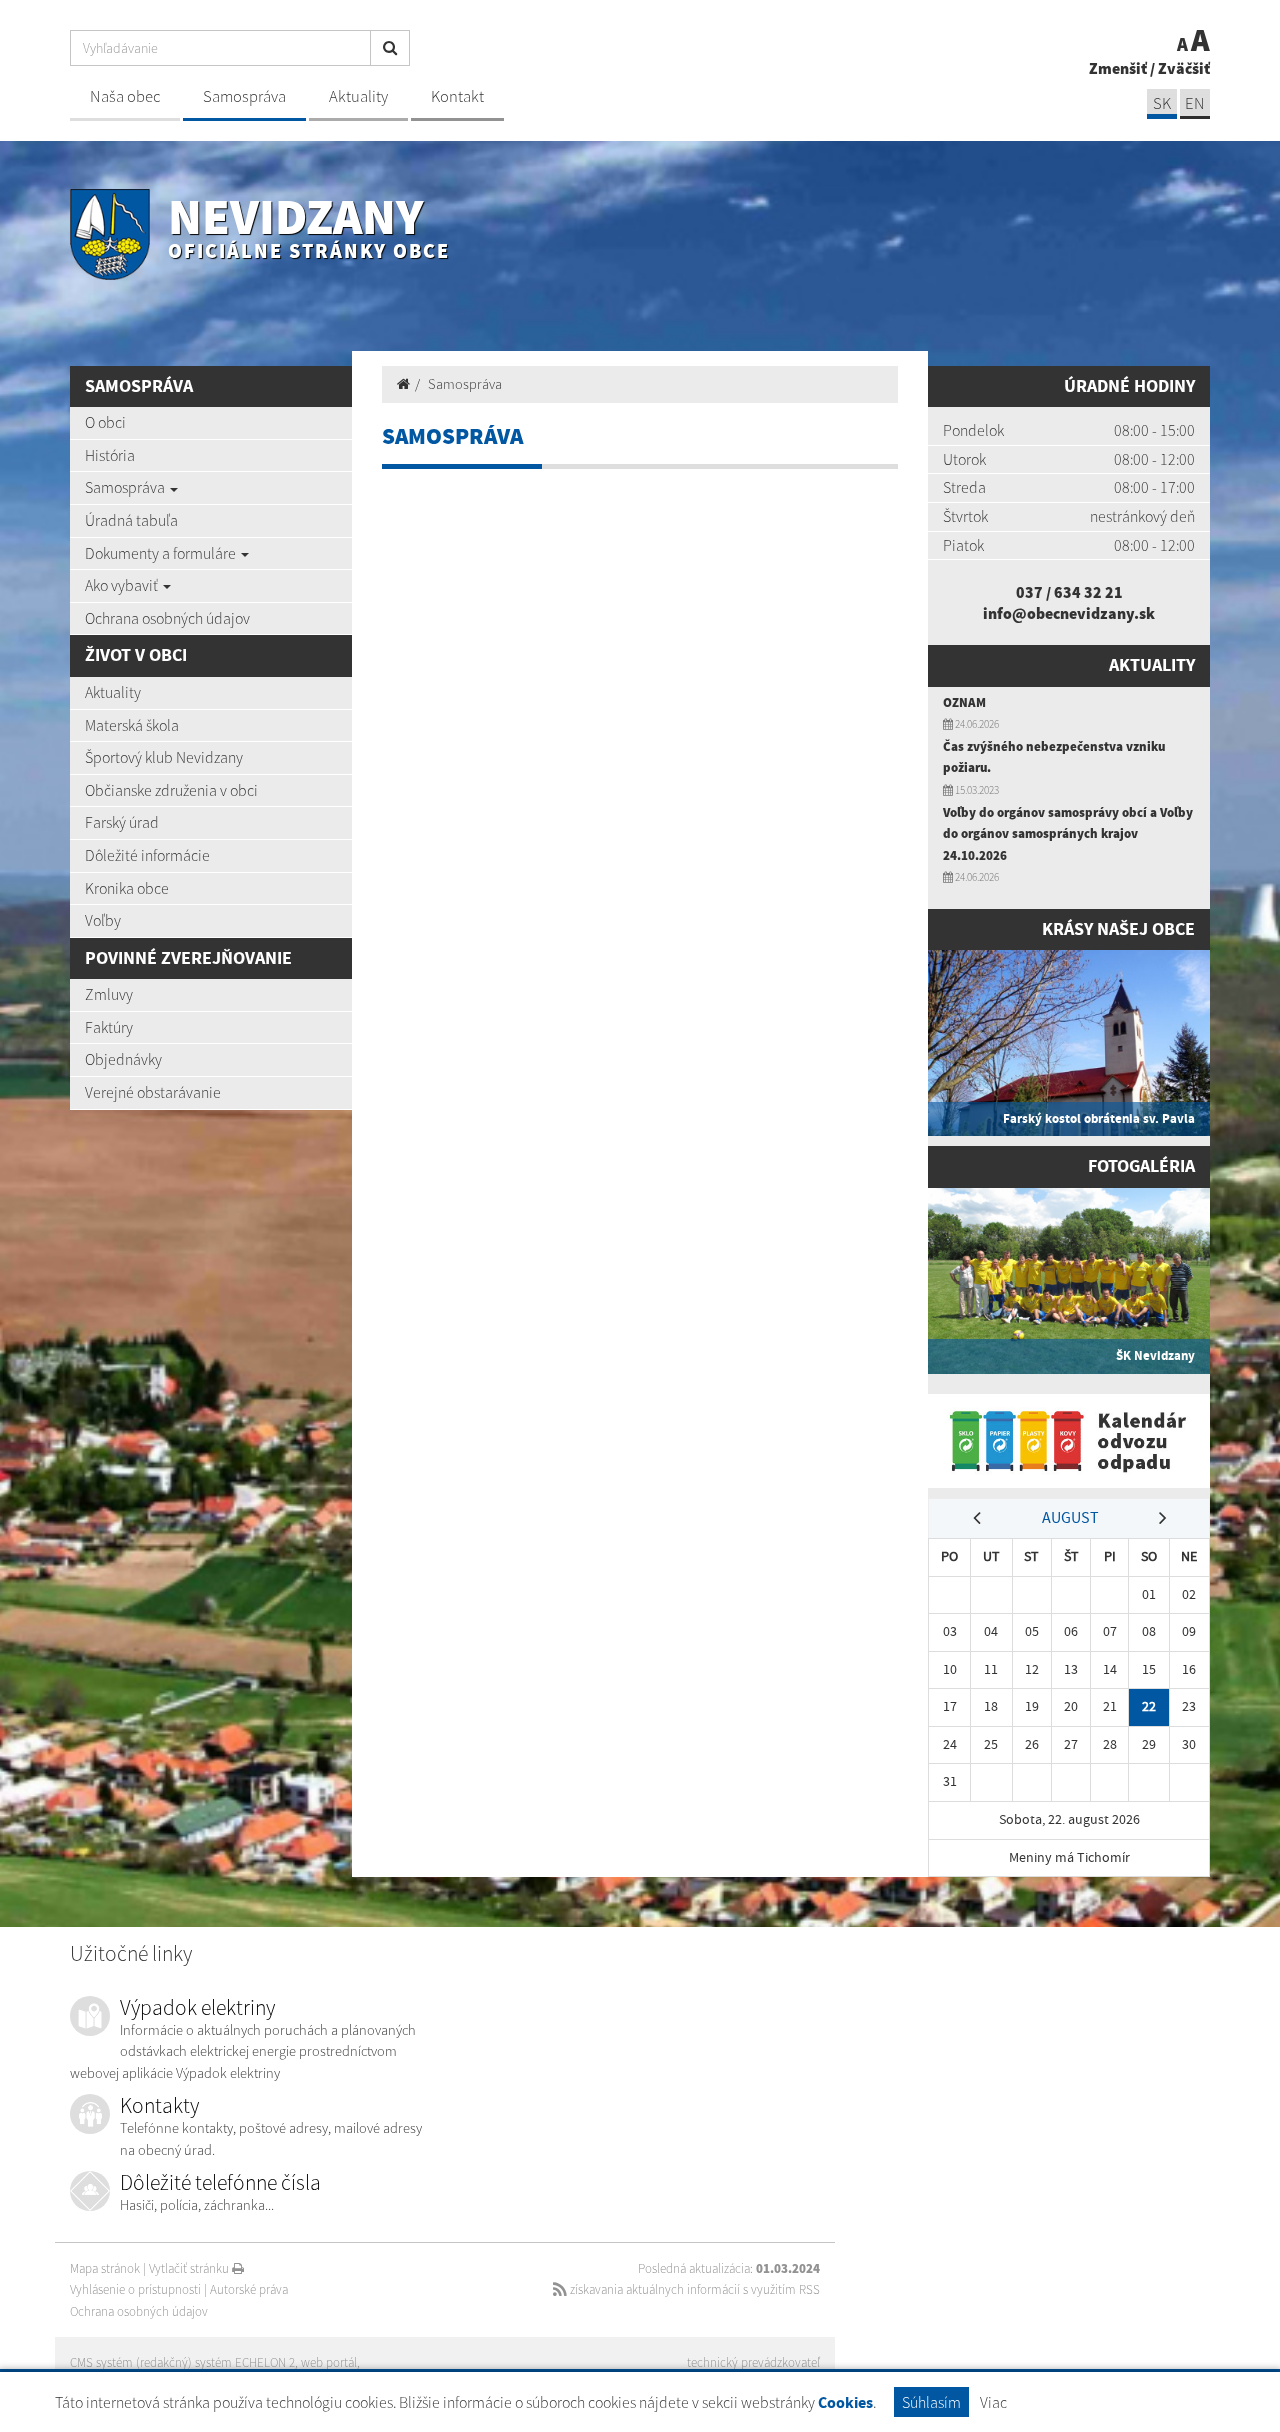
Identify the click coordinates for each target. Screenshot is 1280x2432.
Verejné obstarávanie (153, 1092)
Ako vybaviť (123, 585)
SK (1162, 103)
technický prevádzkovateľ (753, 2362)
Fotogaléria (1141, 1166)
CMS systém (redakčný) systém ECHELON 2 (182, 2362)
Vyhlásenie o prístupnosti (135, 2289)
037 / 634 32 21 (1069, 592)
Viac (993, 2402)
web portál (329, 2362)
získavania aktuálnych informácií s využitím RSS (693, 2289)
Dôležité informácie (147, 855)
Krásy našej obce (1118, 929)
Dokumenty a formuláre (162, 553)
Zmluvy (109, 994)
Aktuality (358, 96)
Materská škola (132, 725)
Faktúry (109, 1027)
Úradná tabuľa (131, 520)
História (110, 455)
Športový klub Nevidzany (164, 757)
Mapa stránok (105, 2268)
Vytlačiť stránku (190, 2268)
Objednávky (123, 1059)
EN (1195, 103)
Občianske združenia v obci (171, 790)
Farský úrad (122, 822)
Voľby (103, 920)
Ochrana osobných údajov (167, 618)
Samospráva (244, 96)
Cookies (845, 2402)
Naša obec (125, 96)
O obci (105, 422)
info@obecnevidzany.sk (1069, 613)
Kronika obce (127, 888)
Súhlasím (931, 2402)
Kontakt (457, 96)
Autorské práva (249, 2289)
